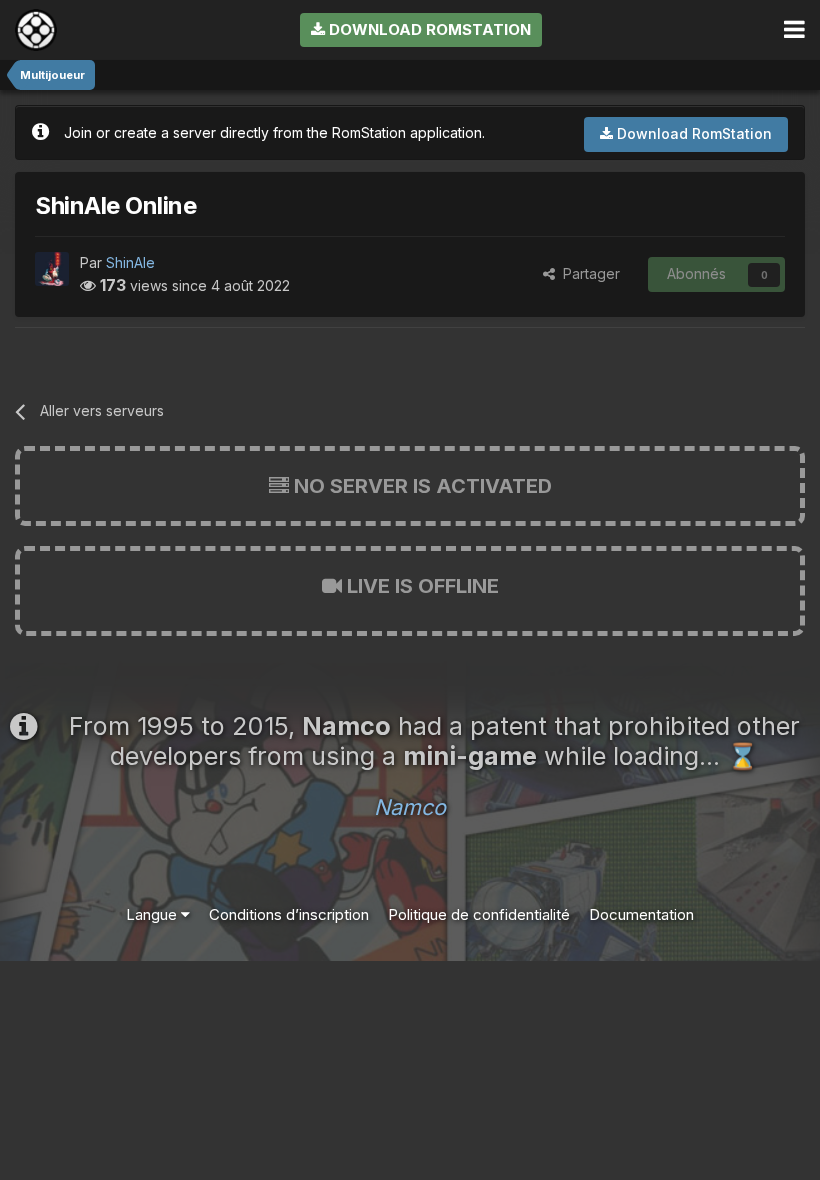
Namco (410, 807)
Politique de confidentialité (479, 914)
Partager (587, 273)
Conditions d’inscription (289, 914)
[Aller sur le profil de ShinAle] (52, 269)
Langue (153, 914)
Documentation (641, 914)
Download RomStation (428, 29)
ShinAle (130, 262)
